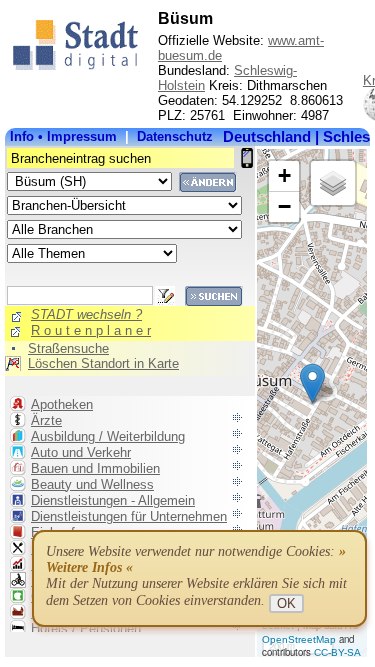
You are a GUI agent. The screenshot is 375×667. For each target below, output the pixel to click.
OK (286, 603)
